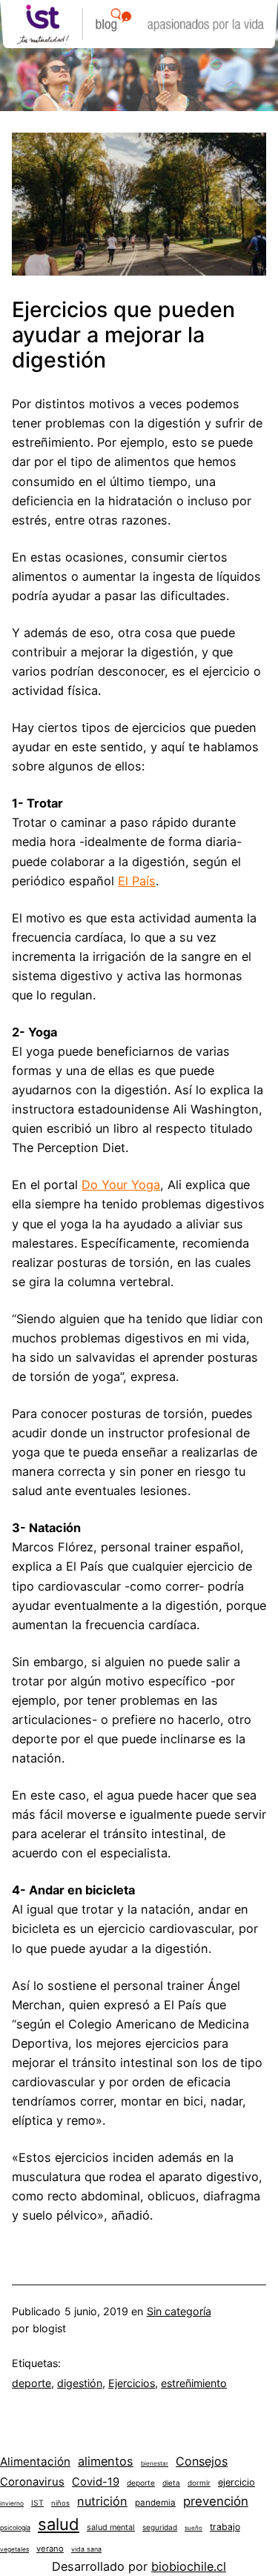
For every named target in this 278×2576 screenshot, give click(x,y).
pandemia (155, 2503)
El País (137, 881)
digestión (80, 2383)
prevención (216, 2501)
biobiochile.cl (189, 2566)
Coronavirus (32, 2482)
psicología (15, 2527)
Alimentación (35, 2462)
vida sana (86, 2549)
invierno (12, 2503)
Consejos (202, 2461)
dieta (171, 2483)
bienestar (155, 2463)
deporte (32, 2383)
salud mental (111, 2527)
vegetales (14, 2549)
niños (60, 2503)
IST (37, 2503)
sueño (193, 2528)
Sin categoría (179, 2311)
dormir (199, 2483)
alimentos (106, 2461)
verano (50, 2549)
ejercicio (236, 2482)
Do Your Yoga (121, 1185)
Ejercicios (132, 2383)
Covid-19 (96, 2482)
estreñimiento (194, 2383)
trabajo (225, 2527)
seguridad (160, 2527)
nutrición (102, 2501)
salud (59, 2524)
